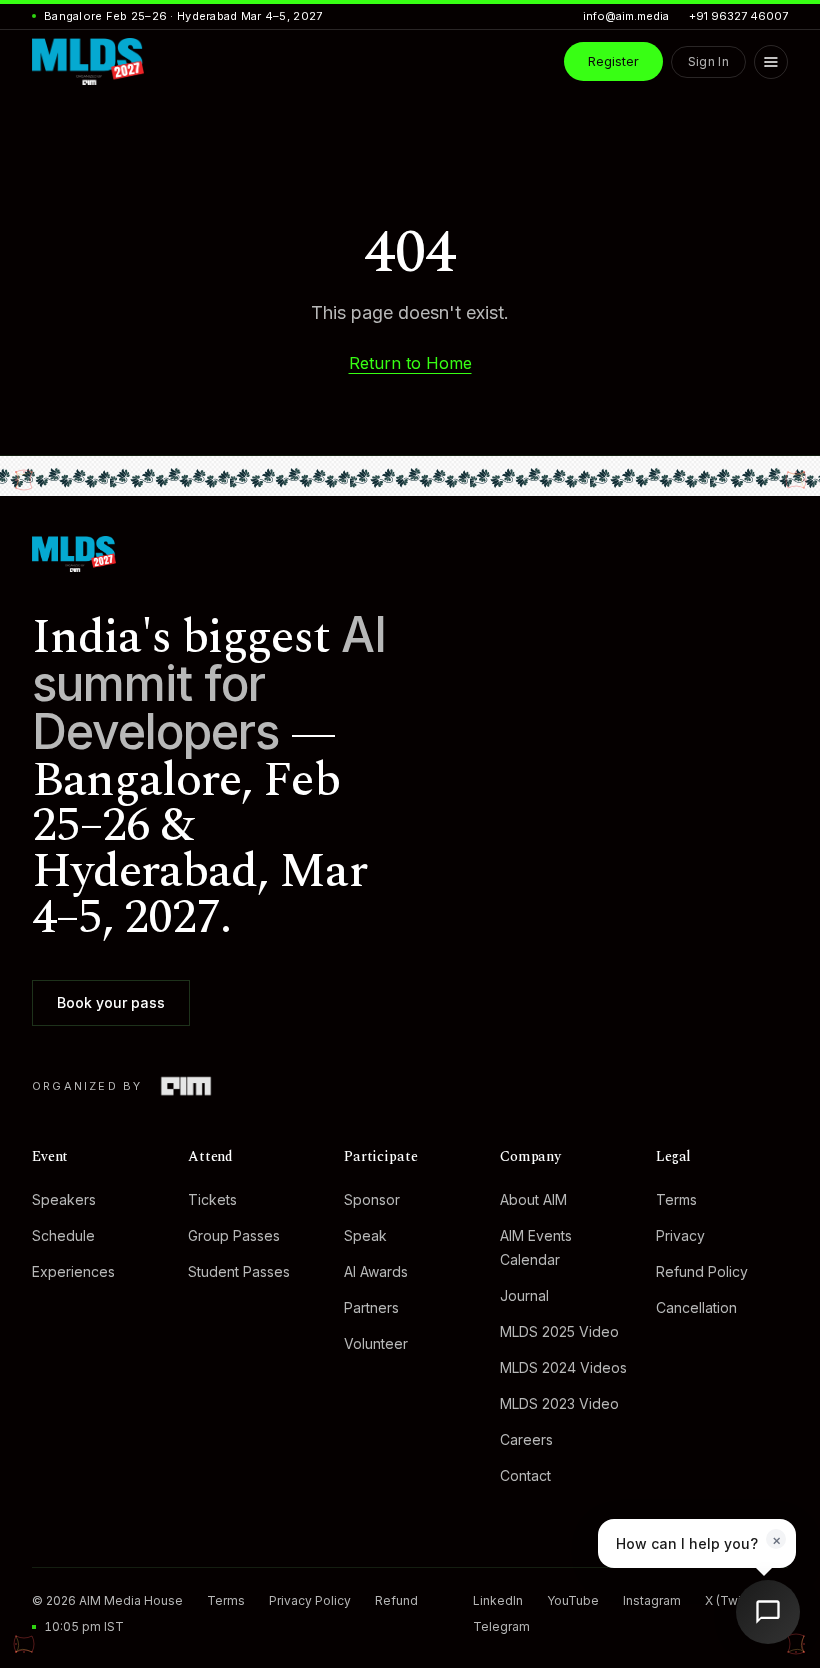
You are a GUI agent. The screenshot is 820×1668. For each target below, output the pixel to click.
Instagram (652, 1600)
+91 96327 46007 (738, 16)
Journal (524, 1295)
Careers (526, 1439)
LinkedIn (498, 1600)
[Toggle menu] (771, 62)
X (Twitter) (735, 1600)
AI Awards (376, 1271)
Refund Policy (702, 1271)
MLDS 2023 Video (559, 1403)
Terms (676, 1199)
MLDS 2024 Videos (563, 1367)
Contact (525, 1475)
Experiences (73, 1271)
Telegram (501, 1626)
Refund (396, 1600)
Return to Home (410, 363)
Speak (365, 1235)
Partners (371, 1307)
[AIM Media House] (185, 1086)
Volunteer (376, 1343)
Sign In (708, 61)
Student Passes (239, 1271)
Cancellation (696, 1307)
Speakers (64, 1199)
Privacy (680, 1235)
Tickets (212, 1199)
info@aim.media (626, 16)
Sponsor (372, 1199)
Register (613, 61)
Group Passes (234, 1235)
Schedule (63, 1235)
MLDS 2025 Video (559, 1331)
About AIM (533, 1199)
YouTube (573, 1600)
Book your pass (111, 1002)
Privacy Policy (310, 1600)
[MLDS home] (410, 554)
